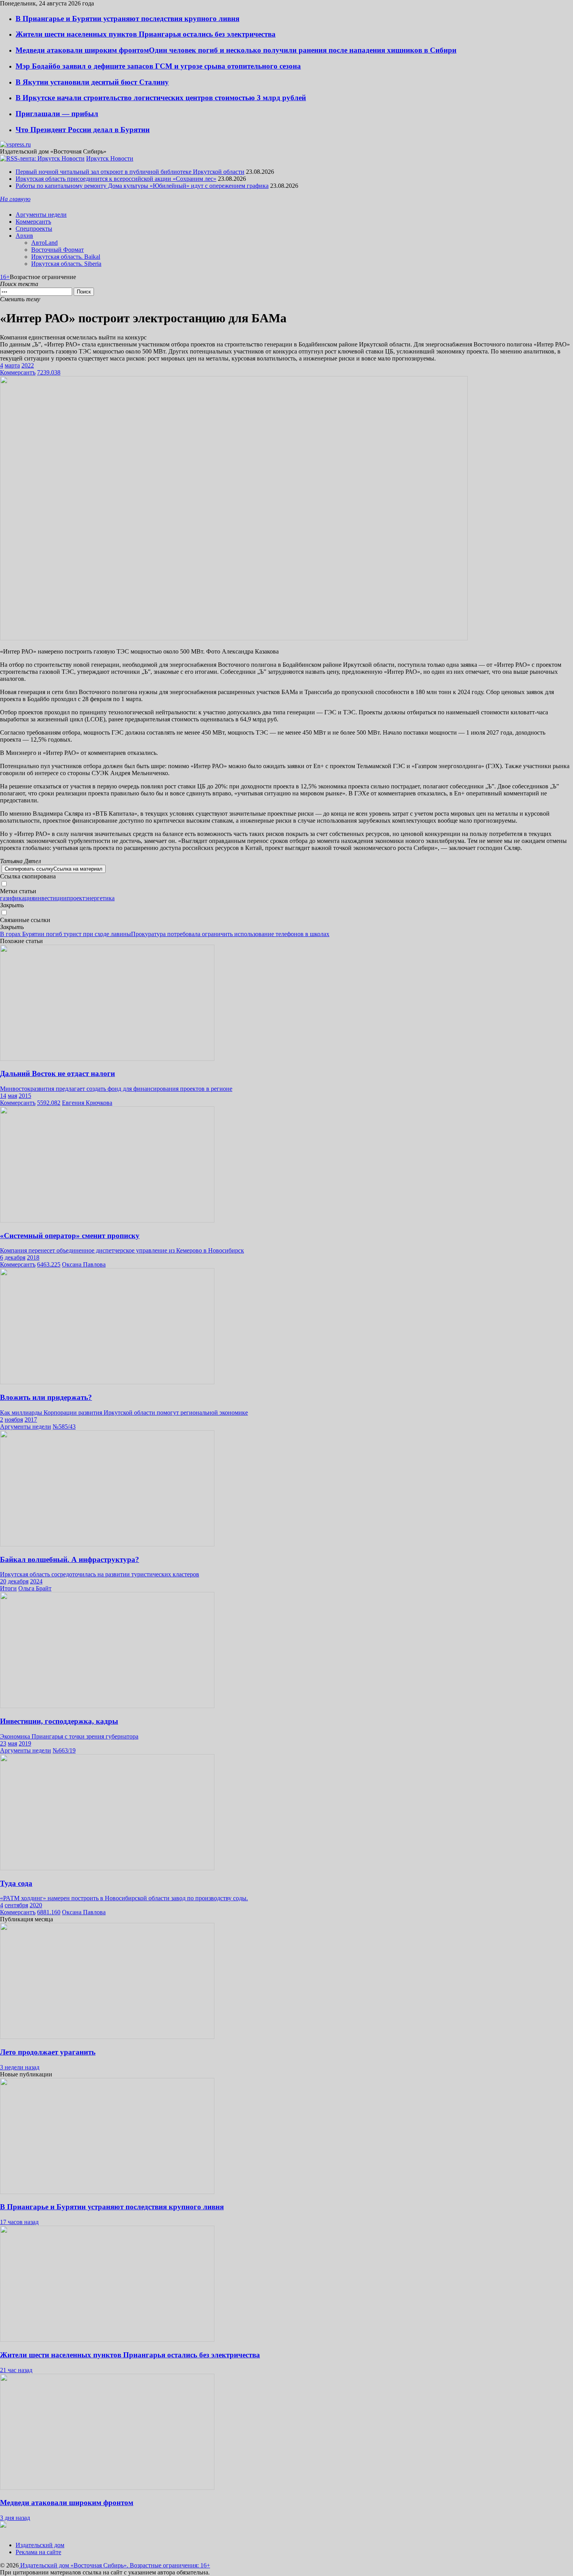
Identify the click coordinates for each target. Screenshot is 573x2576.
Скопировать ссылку (54, 869)
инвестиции (50, 898)
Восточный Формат (57, 250)
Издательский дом (40, 2545)
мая (12, 1096)
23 (3, 1743)
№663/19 (64, 1750)
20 (3, 1581)
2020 (36, 1905)
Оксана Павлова (84, 1264)
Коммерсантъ (33, 222)
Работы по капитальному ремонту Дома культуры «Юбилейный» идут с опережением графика (142, 186)
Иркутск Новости (110, 158)
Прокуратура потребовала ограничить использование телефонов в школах (230, 934)
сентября (16, 1905)
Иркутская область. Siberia (66, 264)
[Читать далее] (286, 2525)
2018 (33, 1257)
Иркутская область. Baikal (66, 257)
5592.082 (49, 1103)
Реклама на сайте (38, 2552)
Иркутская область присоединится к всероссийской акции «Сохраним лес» (116, 179)
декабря (15, 1257)
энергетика (100, 898)
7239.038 (49, 372)
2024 (36, 1581)
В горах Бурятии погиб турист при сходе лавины (65, 934)
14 (3, 1096)
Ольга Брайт (35, 1588)
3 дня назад (15, 2518)
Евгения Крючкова (87, 1103)
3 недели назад (20, 2067)
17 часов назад (19, 2222)
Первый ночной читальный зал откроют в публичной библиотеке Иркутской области (130, 172)
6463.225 (49, 1264)
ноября (14, 1420)
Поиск (84, 292)
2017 (31, 1420)
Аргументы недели (41, 215)
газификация (17, 898)
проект (76, 898)
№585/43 (64, 1427)
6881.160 (49, 1912)
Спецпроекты (34, 229)
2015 (25, 1096)
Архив (24, 236)
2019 (25, 1743)
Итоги (8, 1588)
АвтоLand (44, 243)
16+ (5, 277)
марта (12, 365)
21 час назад (16, 2370)
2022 (28, 365)
